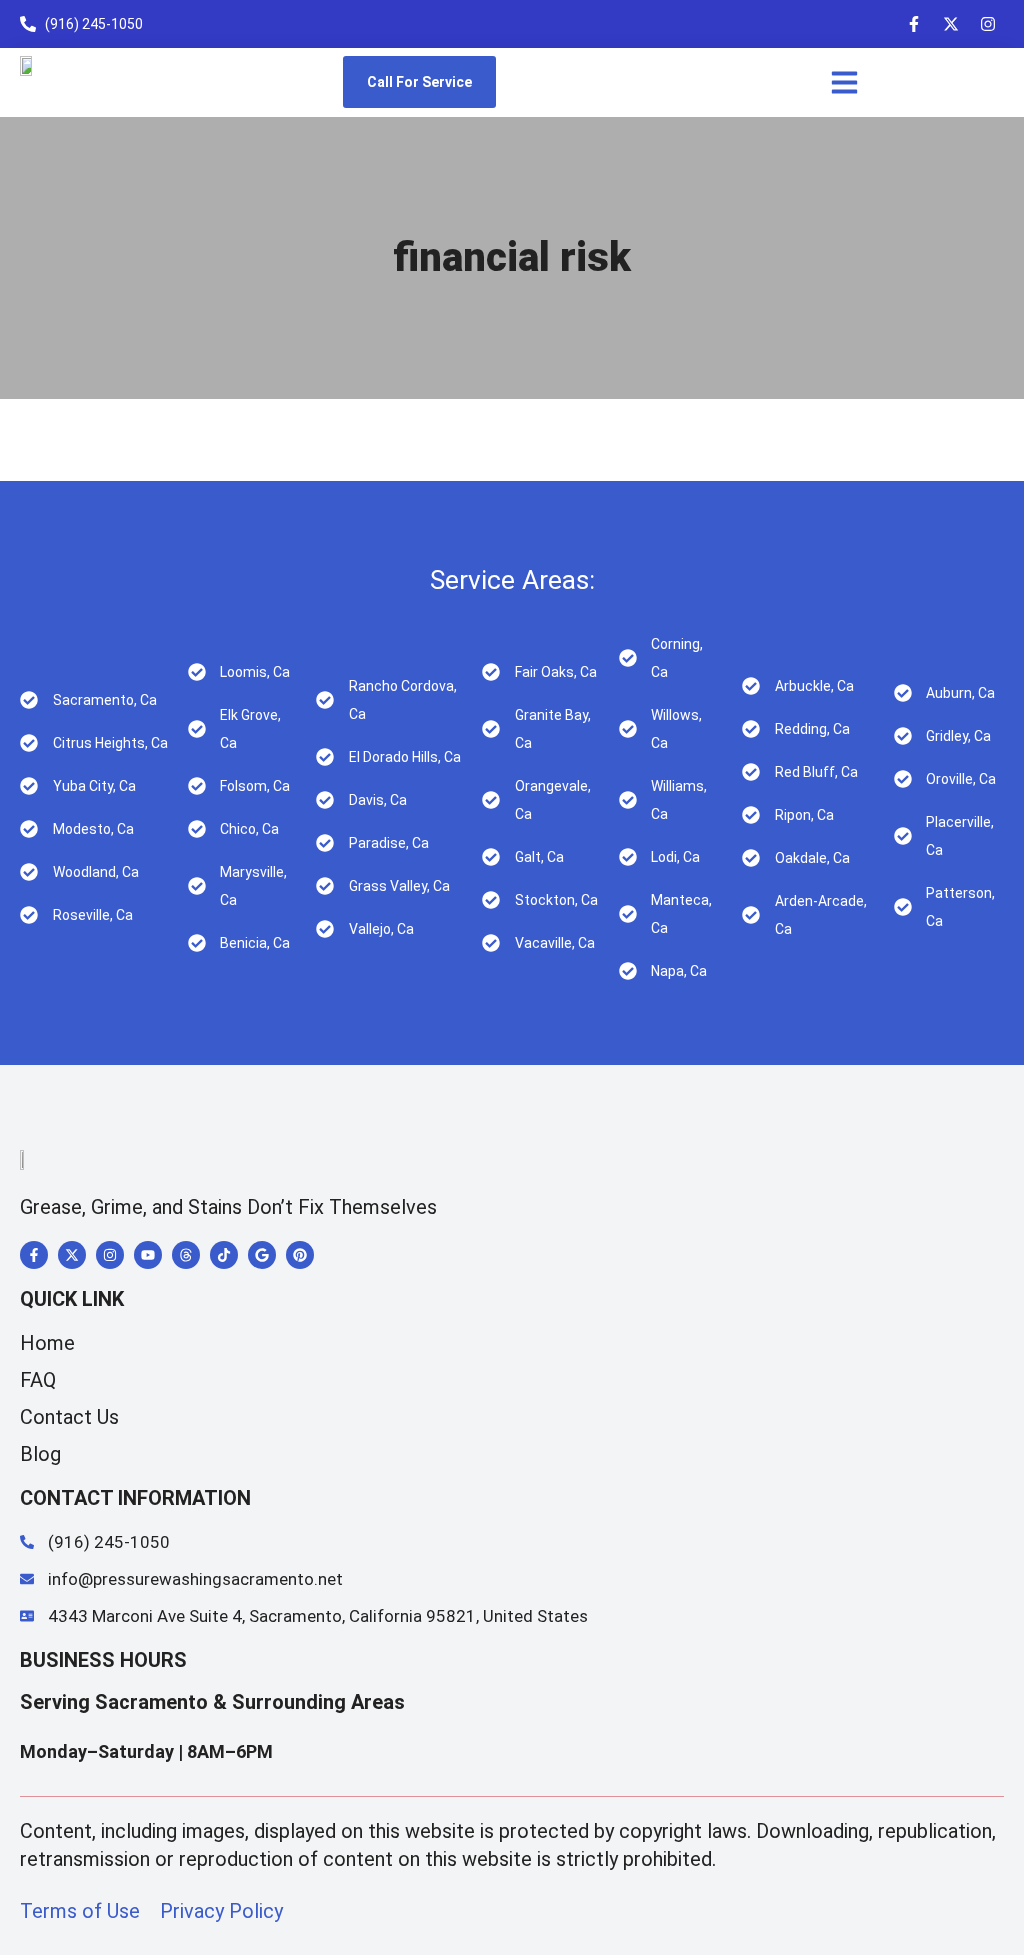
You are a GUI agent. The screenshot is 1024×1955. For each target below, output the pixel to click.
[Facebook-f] (914, 24)
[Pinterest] (300, 1255)
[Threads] (186, 1255)
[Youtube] (148, 1255)
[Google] (262, 1255)
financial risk (512, 257)
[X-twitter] (951, 24)
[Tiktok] (224, 1255)
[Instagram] (988, 24)
